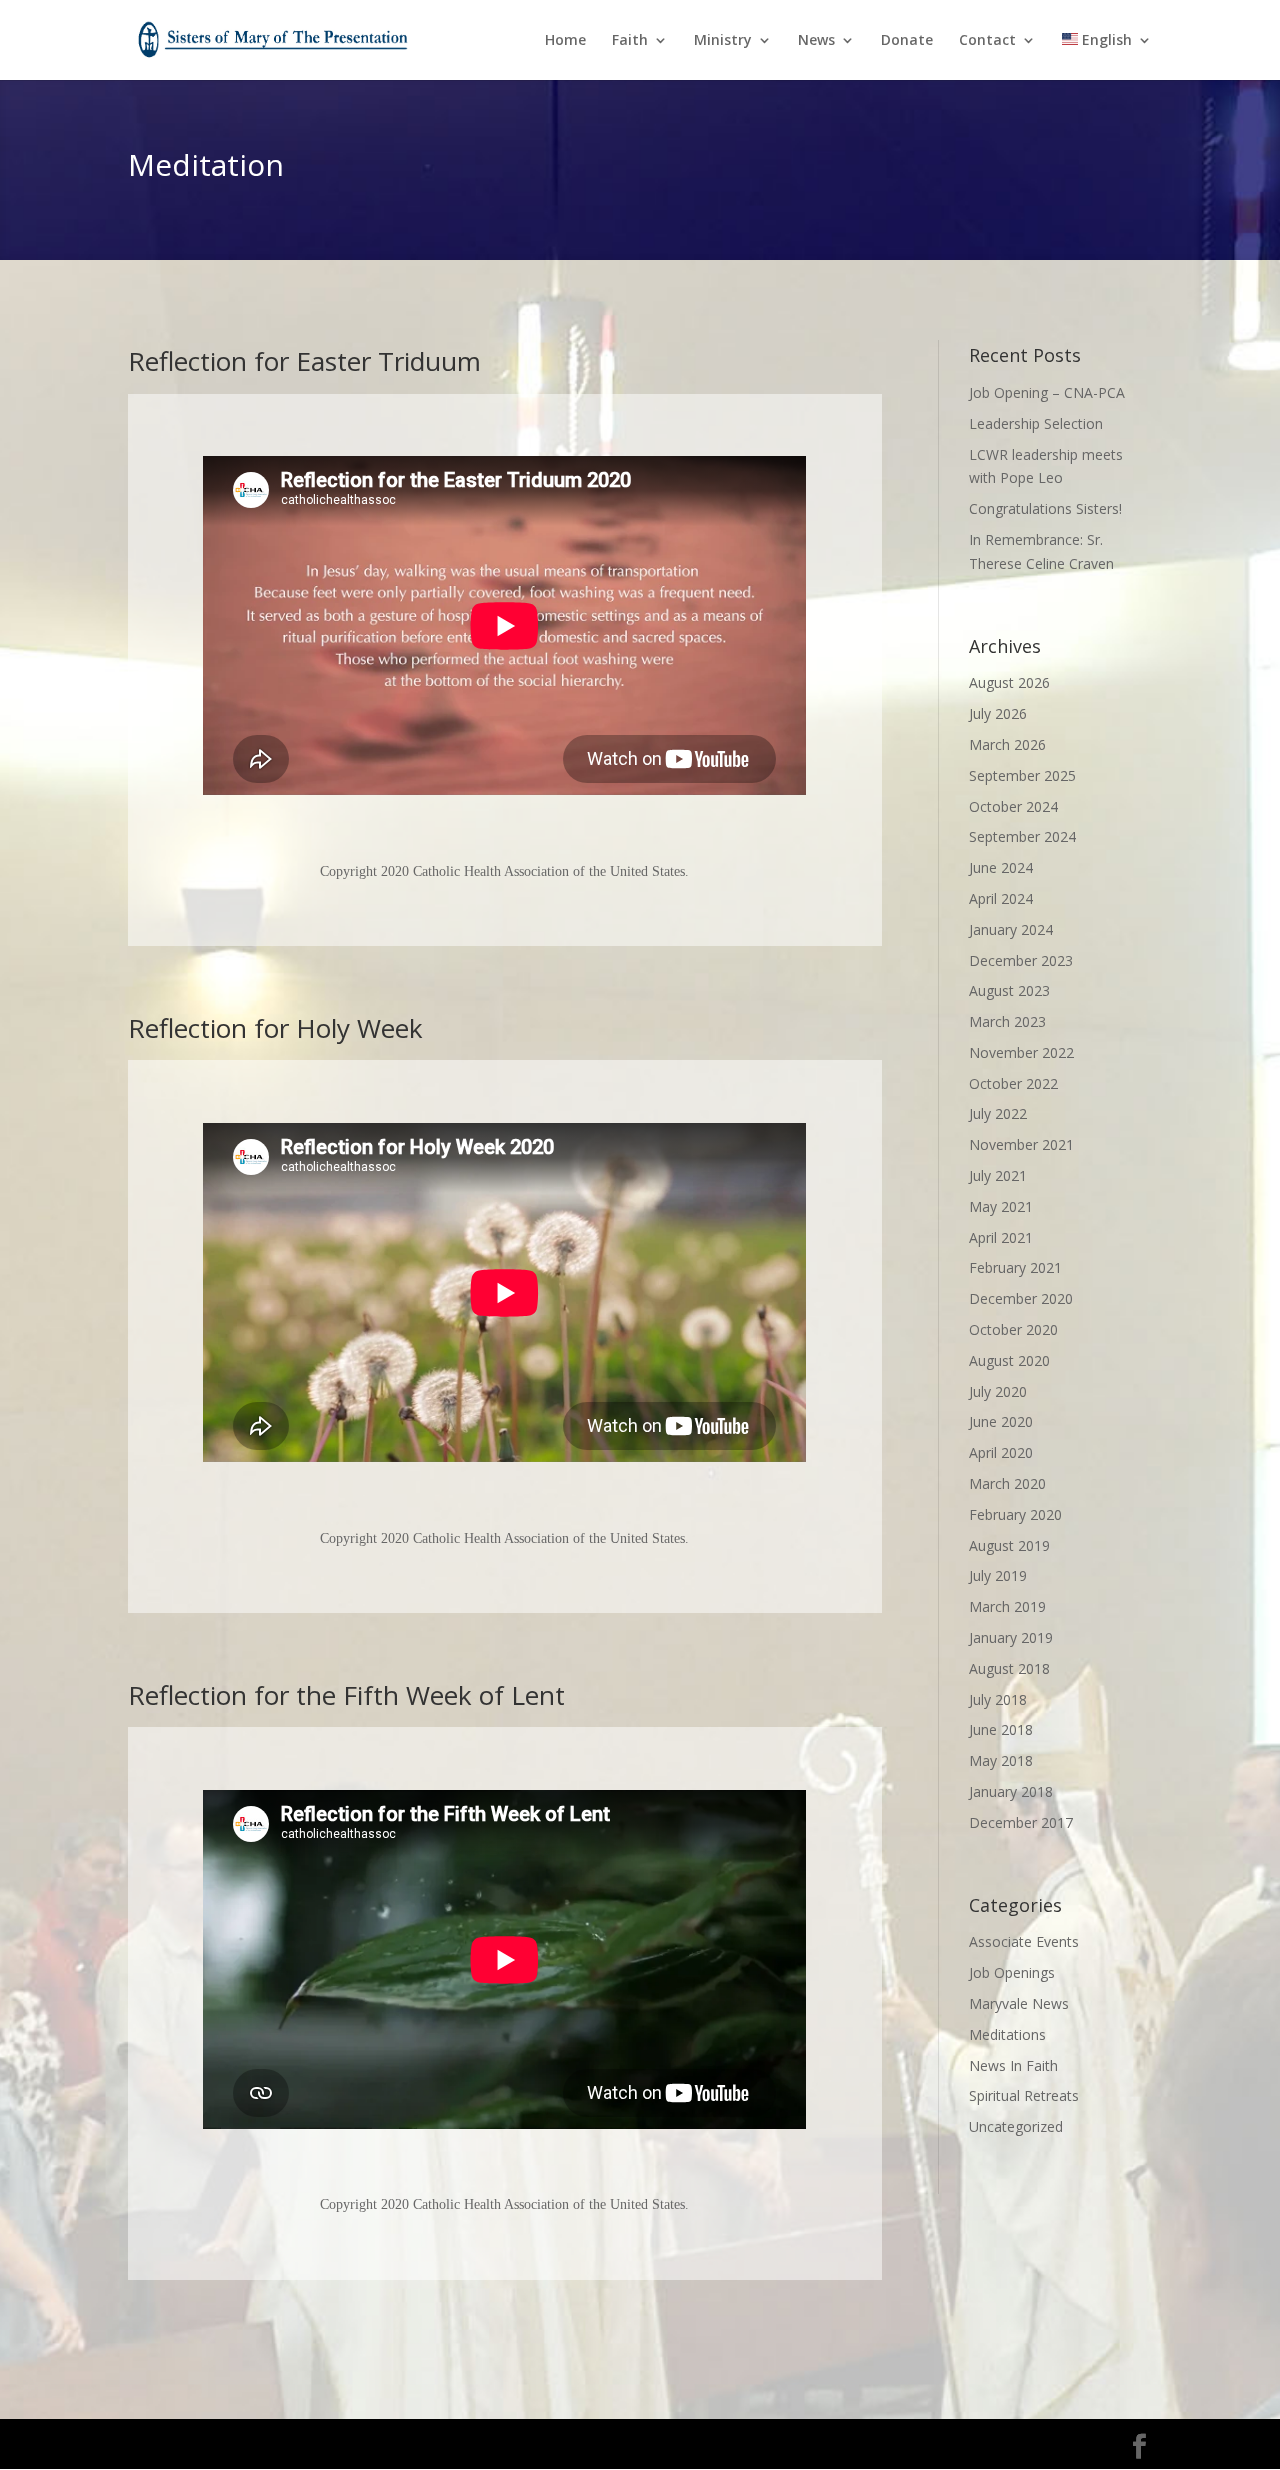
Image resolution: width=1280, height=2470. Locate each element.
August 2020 (1009, 1360)
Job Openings (1012, 1972)
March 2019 (1007, 1606)
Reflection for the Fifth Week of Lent (346, 1695)
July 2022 (998, 1113)
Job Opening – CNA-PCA (1047, 392)
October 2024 (1013, 806)
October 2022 (1013, 1083)
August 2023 (1009, 990)
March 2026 (1007, 744)
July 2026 (998, 713)
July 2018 (998, 1699)
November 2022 (1021, 1052)
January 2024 (1011, 929)
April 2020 (1001, 1452)
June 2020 (1001, 1421)
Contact (987, 41)
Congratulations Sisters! (1045, 508)
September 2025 (1022, 775)
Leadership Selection (1036, 423)
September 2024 (1022, 836)
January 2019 (1011, 1637)
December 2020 (1021, 1298)
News (816, 41)
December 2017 (1021, 1822)
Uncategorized (1016, 2126)
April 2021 (1001, 1237)
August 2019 (1009, 1545)
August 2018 (1009, 1668)
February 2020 (1015, 1514)
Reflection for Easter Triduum (304, 361)
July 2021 (998, 1175)
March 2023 (1007, 1021)
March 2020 (1007, 1483)
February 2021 (1015, 1267)
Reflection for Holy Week (275, 1028)
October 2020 (1013, 1329)
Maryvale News (1019, 2003)
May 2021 (1001, 1206)
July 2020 (998, 1391)
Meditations (1007, 2034)
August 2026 (1009, 682)
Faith (630, 41)
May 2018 (1001, 1760)
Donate (907, 41)
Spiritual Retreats (1024, 2095)
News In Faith (1013, 2065)
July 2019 (998, 1575)
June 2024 (1001, 867)
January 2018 (1011, 1791)
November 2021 (1021, 1144)
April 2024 (1001, 898)
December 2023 (1021, 960)
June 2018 (1001, 1729)
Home (565, 41)
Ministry (723, 41)
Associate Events (1024, 1941)
